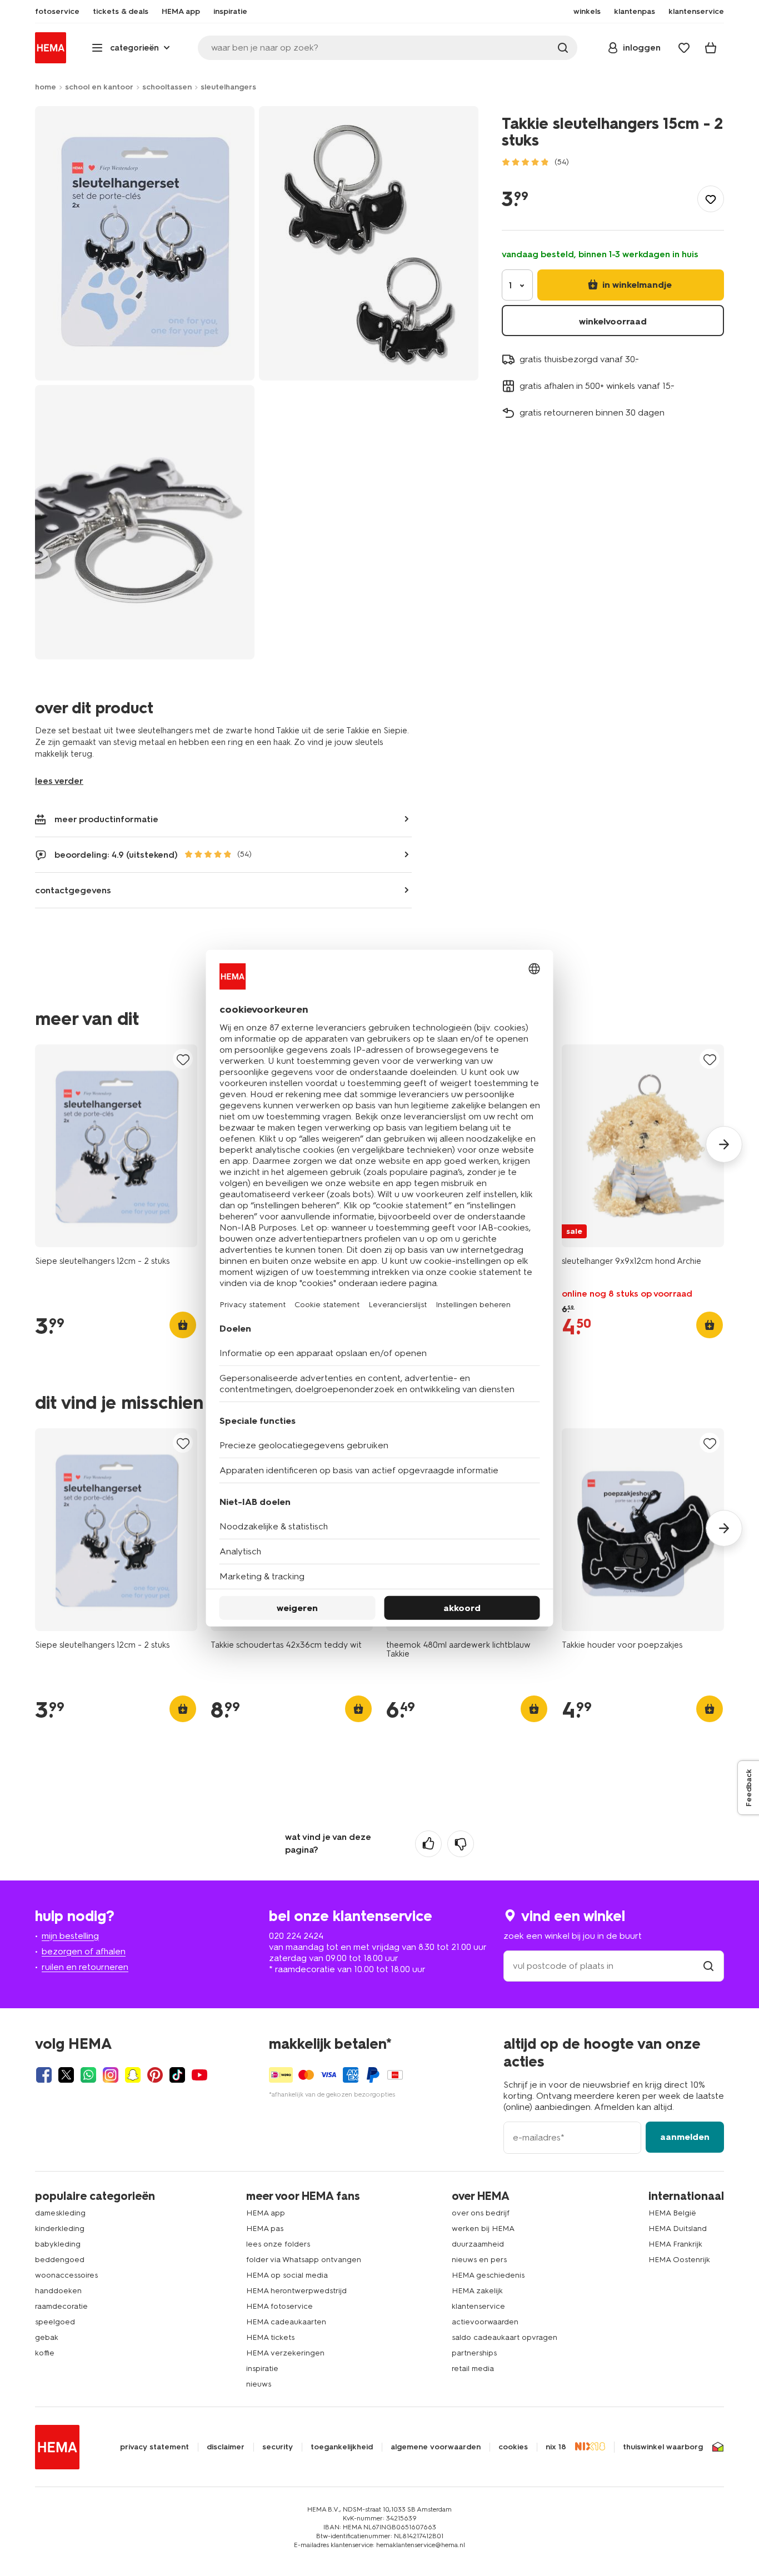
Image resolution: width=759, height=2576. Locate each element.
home (46, 87)
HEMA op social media (287, 2275)
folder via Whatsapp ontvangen (304, 2260)
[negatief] (461, 1844)
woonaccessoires (66, 2275)
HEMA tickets (270, 2337)
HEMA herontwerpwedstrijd (296, 2291)
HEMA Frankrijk (675, 2244)
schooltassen (167, 87)
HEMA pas (265, 2229)
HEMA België (672, 2213)
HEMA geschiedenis (488, 2275)
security (278, 2447)
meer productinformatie (106, 819)
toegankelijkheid (342, 2447)
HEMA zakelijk (477, 2291)
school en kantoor (99, 87)
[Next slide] (724, 1144)
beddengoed (60, 2260)
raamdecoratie (61, 2306)
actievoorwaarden (485, 2322)
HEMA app (266, 2213)
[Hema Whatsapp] (88, 2075)
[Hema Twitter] (66, 2075)
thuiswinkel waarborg (663, 2447)
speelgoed (55, 2322)
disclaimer (226, 2447)
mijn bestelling (70, 1936)
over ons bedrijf (481, 2213)
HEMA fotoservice (279, 2306)
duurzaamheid (478, 2244)
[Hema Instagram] (111, 2075)
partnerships (474, 2353)
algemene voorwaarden (436, 2447)
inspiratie (262, 2369)
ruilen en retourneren (85, 1967)
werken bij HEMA (483, 2229)
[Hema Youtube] (199, 2075)
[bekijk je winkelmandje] (711, 48)
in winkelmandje (636, 285)
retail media (473, 2369)
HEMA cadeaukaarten (286, 2322)
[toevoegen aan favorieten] (711, 199)
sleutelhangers (228, 87)
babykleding (58, 2244)
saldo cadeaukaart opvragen (505, 2337)
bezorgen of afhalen (84, 1951)
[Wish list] (684, 48)
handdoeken (58, 2291)
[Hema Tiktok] (177, 2075)
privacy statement (154, 2447)
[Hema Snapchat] (133, 2075)
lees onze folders (278, 2244)
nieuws (259, 2384)
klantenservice (478, 2306)
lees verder (59, 781)
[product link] (116, 1146)
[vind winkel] (708, 1966)
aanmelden (685, 2137)
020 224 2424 (296, 1936)
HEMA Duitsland (678, 2229)
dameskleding (60, 2213)
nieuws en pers (479, 2260)
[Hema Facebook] (44, 2075)
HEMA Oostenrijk (679, 2260)
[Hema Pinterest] (155, 2075)
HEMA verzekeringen (285, 2353)
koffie (45, 2353)
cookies (513, 2447)
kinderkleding (60, 2229)
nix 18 (556, 2447)
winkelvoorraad (613, 321)
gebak (47, 2337)
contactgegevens (73, 890)
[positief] (428, 1844)
